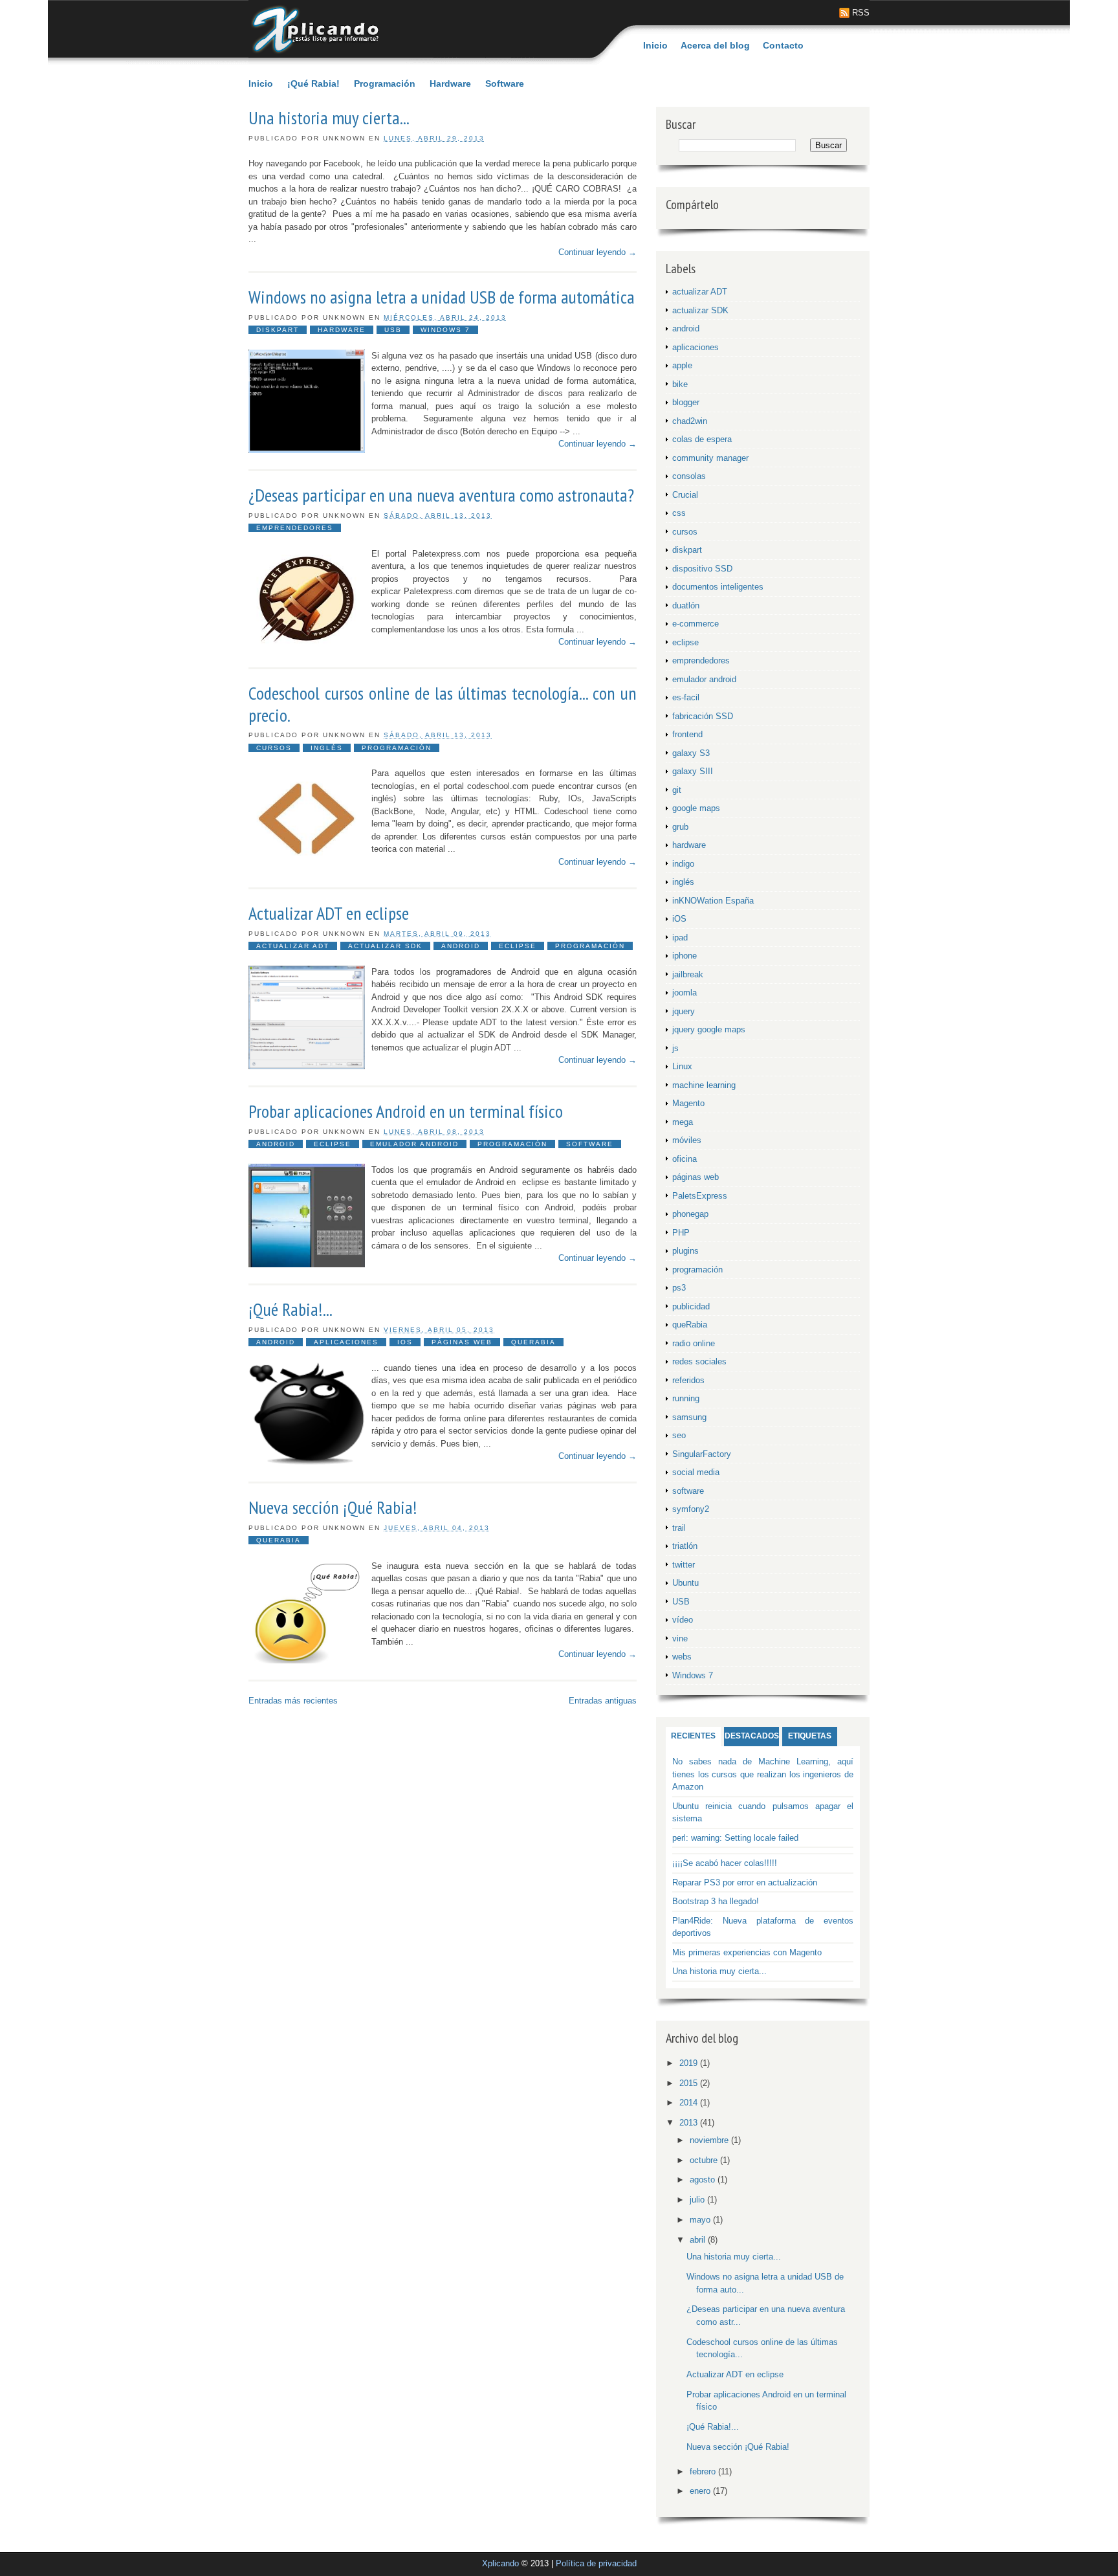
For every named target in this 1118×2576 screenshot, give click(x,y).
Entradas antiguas (603, 1701)
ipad (680, 938)
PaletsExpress (700, 1196)
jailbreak (688, 974)
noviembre (710, 2140)
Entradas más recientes (293, 1701)
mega (683, 1122)
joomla (685, 993)
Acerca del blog (715, 45)
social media (696, 1472)
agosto (704, 2180)
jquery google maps (709, 1029)
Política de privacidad (596, 2563)
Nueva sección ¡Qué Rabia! (333, 1507)
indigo (683, 864)
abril (699, 2240)
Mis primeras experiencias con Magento (747, 1952)
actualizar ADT (293, 946)
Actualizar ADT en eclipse (329, 913)
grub (680, 827)
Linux (682, 1066)
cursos (274, 748)
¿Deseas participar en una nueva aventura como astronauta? (441, 495)
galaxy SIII (693, 771)
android (461, 946)
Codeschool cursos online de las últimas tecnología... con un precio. (443, 704)
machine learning (704, 1085)
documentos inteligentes (718, 587)
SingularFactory (702, 1454)
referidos (688, 1380)
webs (682, 1657)
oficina (685, 1159)
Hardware (450, 83)
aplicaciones (346, 1342)
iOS (405, 1342)
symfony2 (691, 1509)
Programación (385, 83)
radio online (694, 1343)
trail (679, 1528)
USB (393, 330)
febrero (704, 2471)
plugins (685, 1251)
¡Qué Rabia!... (290, 1309)
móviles (687, 1140)
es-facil (686, 697)
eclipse (518, 946)
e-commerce (696, 624)
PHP (681, 1233)
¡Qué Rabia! (313, 83)
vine (680, 1638)
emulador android (414, 1144)
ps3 (679, 1288)
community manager (710, 458)
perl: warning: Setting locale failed (735, 1838)
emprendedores (295, 528)
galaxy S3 (691, 753)
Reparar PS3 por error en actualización (745, 1882)
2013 (690, 2123)
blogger (686, 402)
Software (505, 83)
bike (680, 384)
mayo (701, 2220)
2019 (690, 2063)
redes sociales (699, 1361)
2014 (690, 2103)
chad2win (690, 421)
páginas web (462, 1342)
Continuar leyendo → (597, 252)
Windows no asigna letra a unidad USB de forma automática (442, 297)
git (677, 790)
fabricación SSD (703, 716)
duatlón (686, 605)
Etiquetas (810, 1736)
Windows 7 (445, 330)
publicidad (691, 1306)
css (679, 513)
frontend (687, 734)
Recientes (693, 1736)
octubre (705, 2160)
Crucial (685, 495)
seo (679, 1435)
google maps (696, 808)
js (675, 1048)
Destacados (752, 1736)
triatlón (685, 1546)
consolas (689, 476)
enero (701, 2491)
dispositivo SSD (702, 569)
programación (397, 748)
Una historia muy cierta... (329, 118)
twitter (684, 1565)
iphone (685, 956)
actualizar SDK (385, 946)
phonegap (690, 1214)
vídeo (683, 1620)
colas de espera (702, 439)
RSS (861, 13)
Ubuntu (685, 1583)
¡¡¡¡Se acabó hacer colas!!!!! (725, 1863)
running (686, 1398)
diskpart (278, 330)
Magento (688, 1103)
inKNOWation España (713, 901)
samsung (689, 1417)
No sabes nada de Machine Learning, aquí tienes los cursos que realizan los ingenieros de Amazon (763, 1774)
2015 (690, 2083)
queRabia (533, 1342)
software (590, 1144)
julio (698, 2200)
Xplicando (500, 2563)
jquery (684, 1011)
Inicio (655, 45)
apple (682, 365)
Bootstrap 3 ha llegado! (716, 1901)
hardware (342, 330)
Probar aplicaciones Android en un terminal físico (406, 1111)
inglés (327, 748)
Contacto (783, 45)
